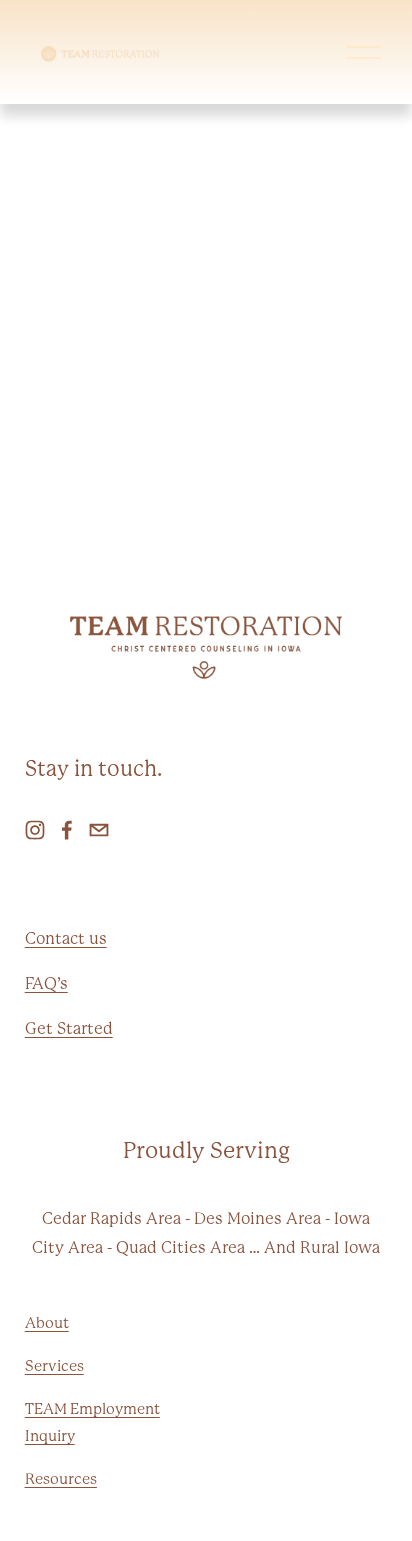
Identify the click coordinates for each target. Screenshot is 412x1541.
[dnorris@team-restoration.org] (99, 830)
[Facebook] (67, 830)
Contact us (66, 938)
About (47, 1323)
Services (54, 1366)
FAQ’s (46, 983)
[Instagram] (35, 830)
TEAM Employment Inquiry (92, 1422)
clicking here (333, 383)
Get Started (69, 1028)
